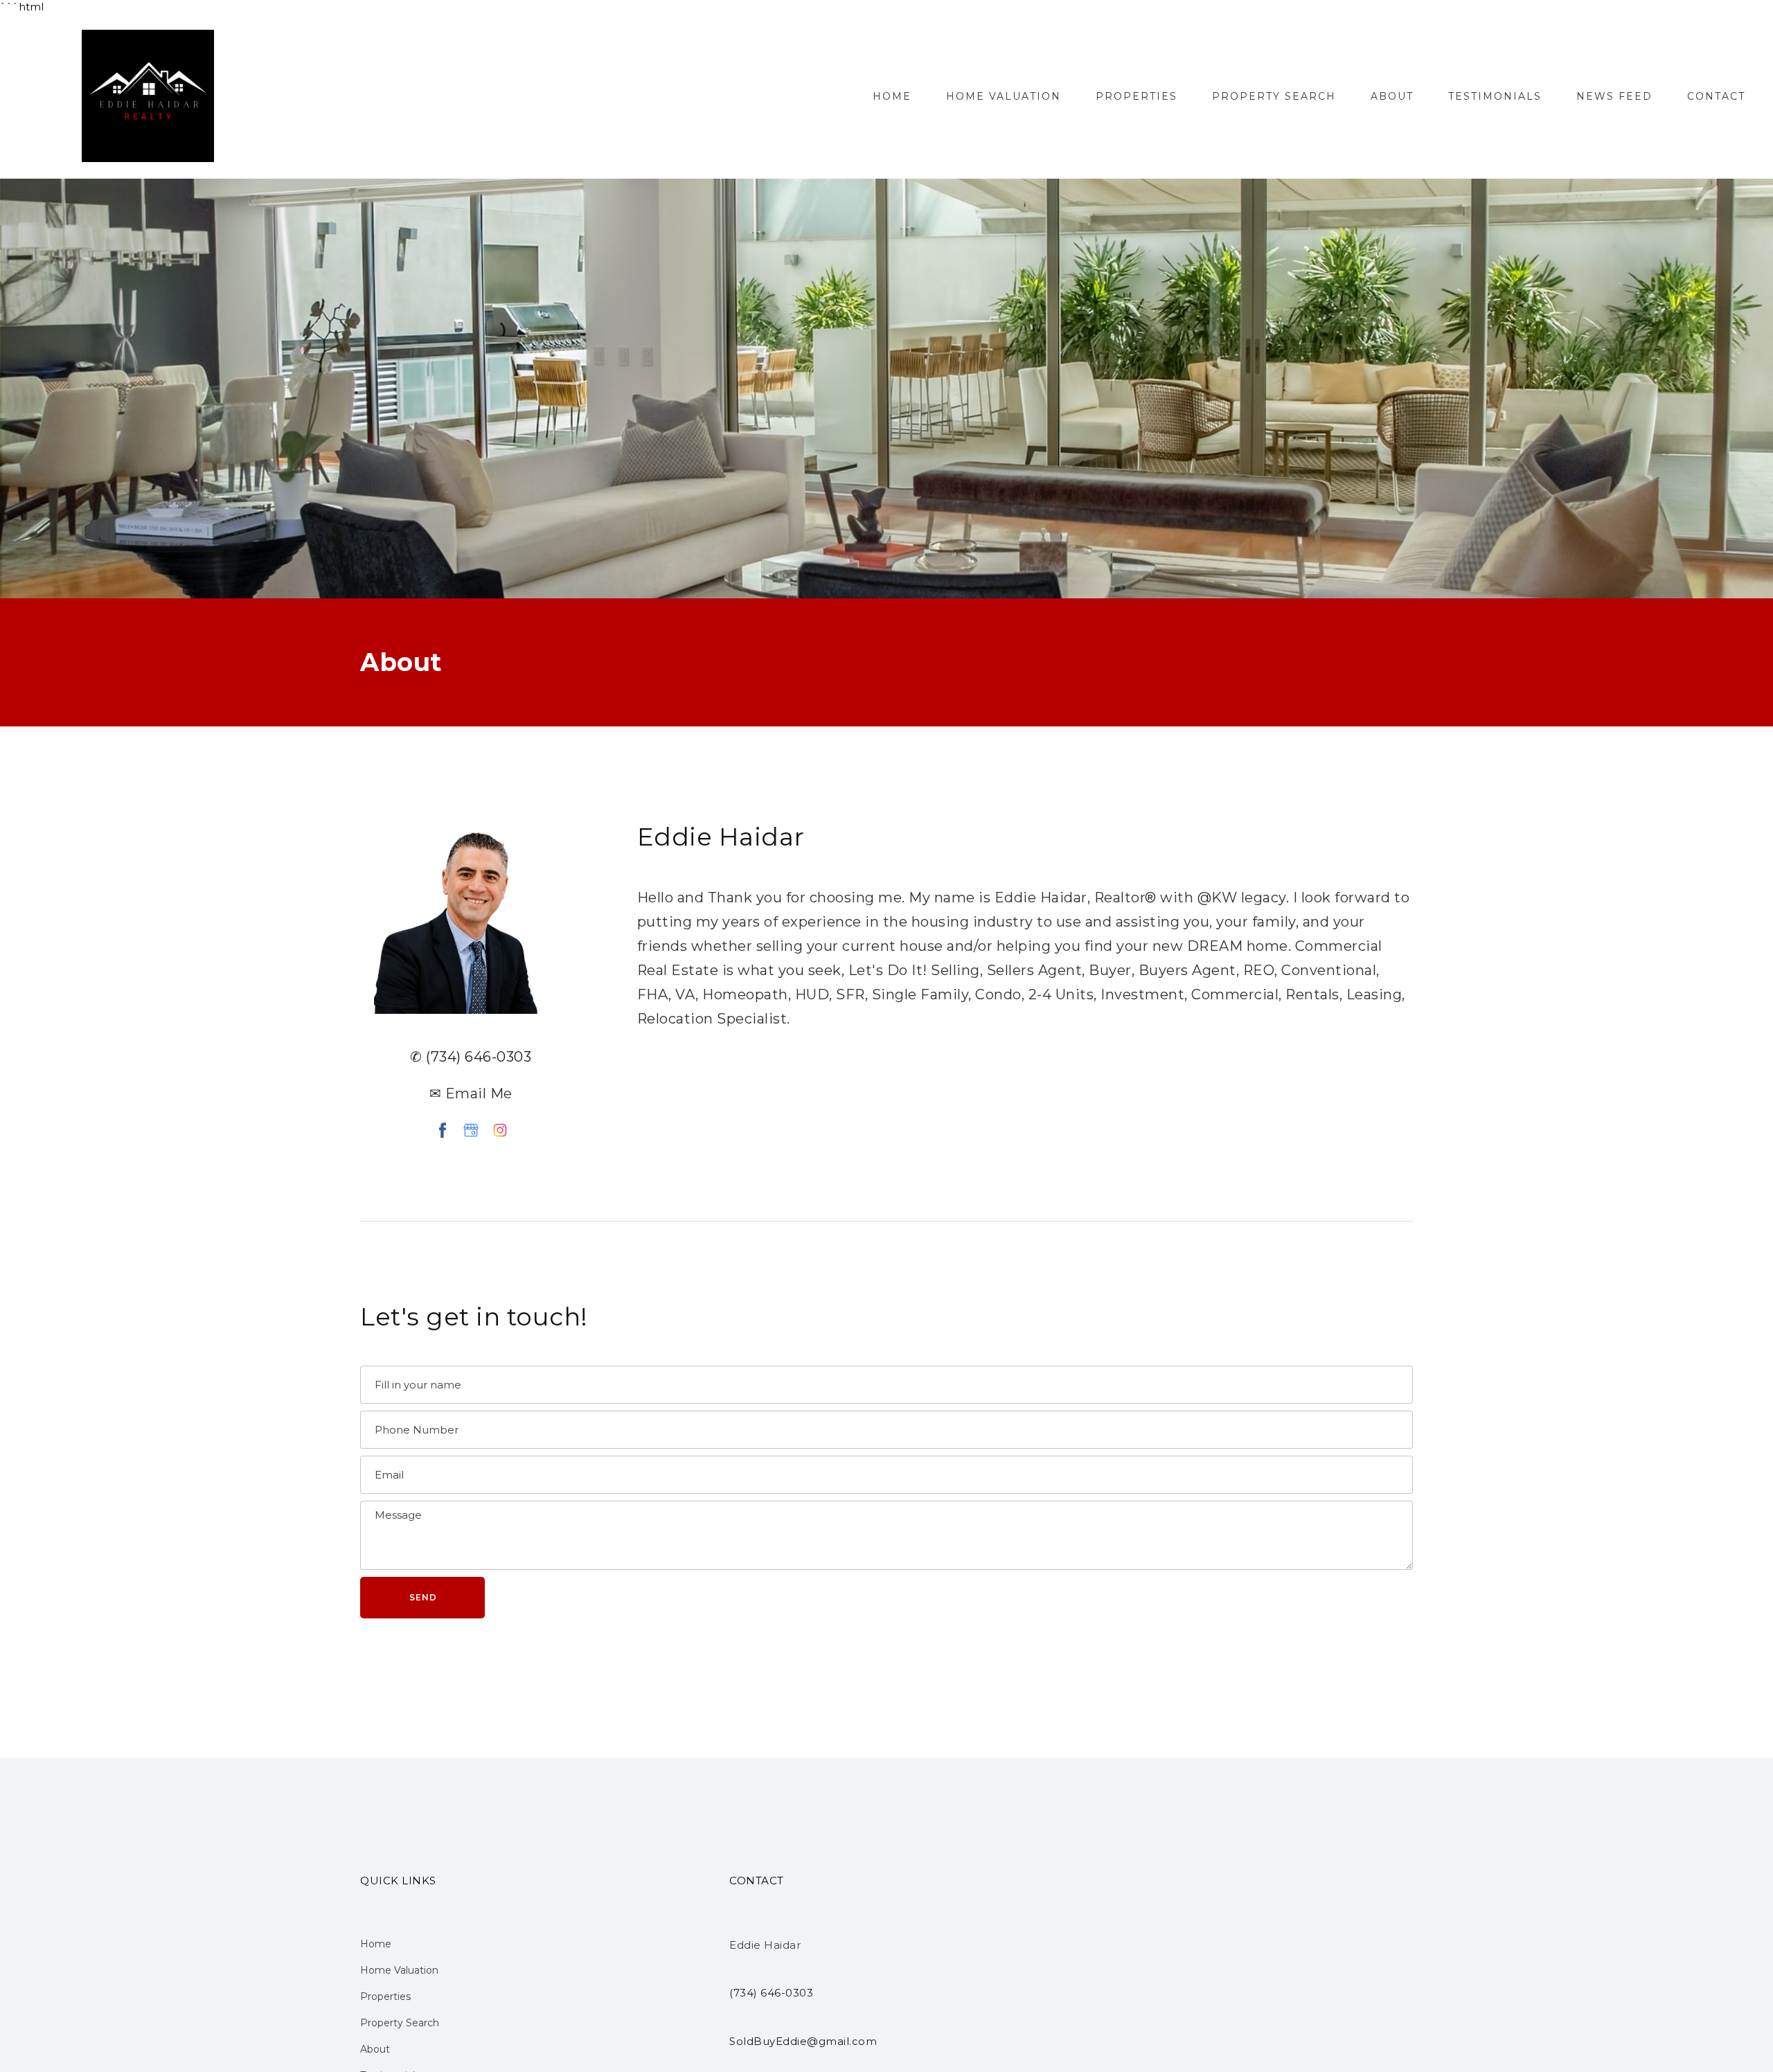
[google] (471, 1130)
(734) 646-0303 (771, 1993)
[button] (422, 1598)
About (1392, 96)
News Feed (1614, 96)
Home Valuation (1004, 96)
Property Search (1274, 96)
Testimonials (1495, 96)
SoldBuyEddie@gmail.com (803, 2041)
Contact (1716, 96)
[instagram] (500, 1130)
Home (892, 96)
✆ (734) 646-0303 (471, 1057)
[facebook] (443, 1130)
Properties (1137, 96)
